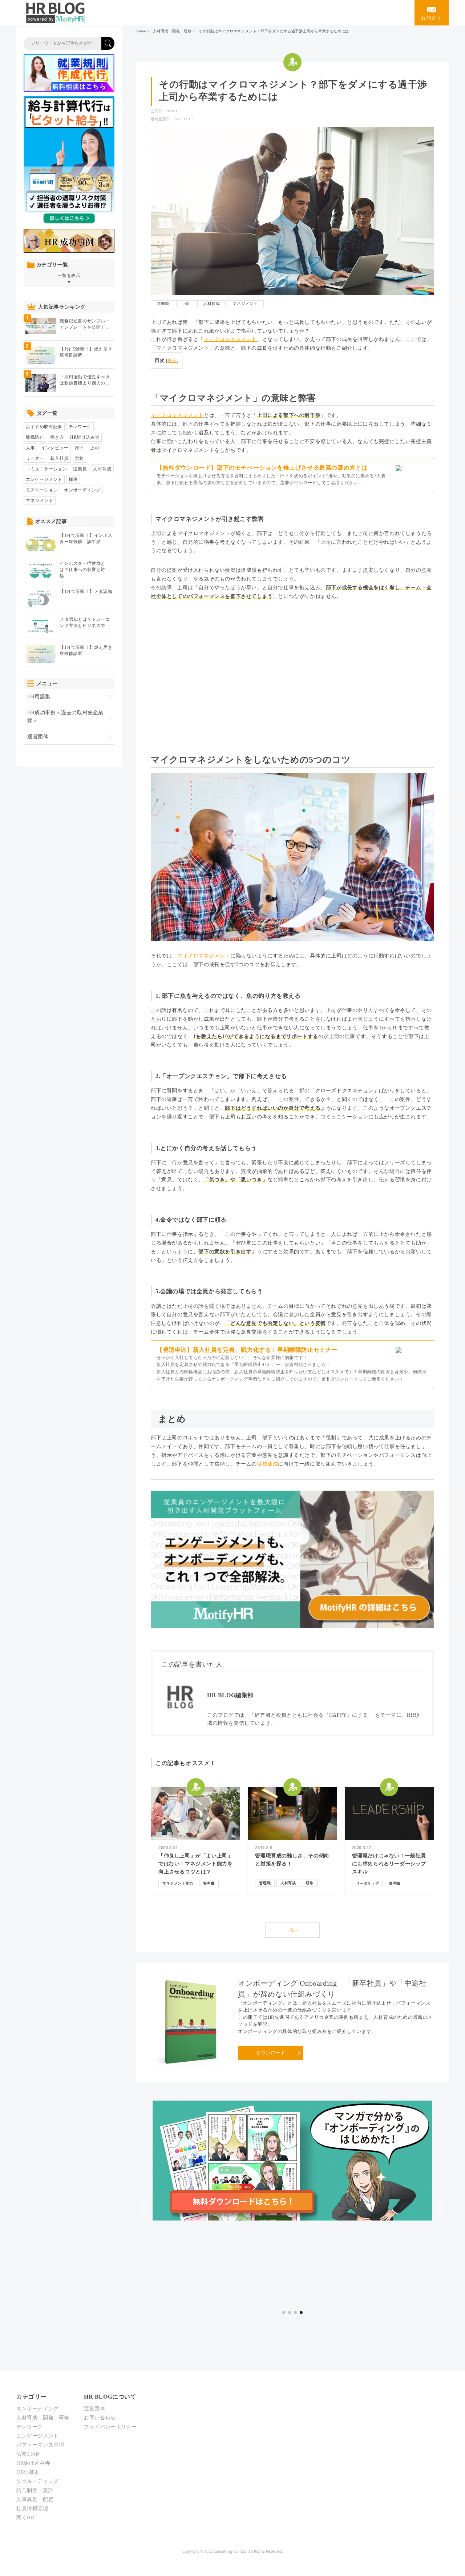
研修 (310, 1883)
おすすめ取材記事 (44, 427)
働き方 (57, 437)
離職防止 (35, 437)
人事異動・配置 (35, 2499)
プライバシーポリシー (110, 2427)
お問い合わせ (100, 2418)
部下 (79, 448)
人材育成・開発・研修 (172, 31)
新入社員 (59, 458)
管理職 (163, 304)
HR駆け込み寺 (85, 437)
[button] (145, 2208)
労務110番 (29, 2454)
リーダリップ (368, 1883)
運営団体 (38, 737)
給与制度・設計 (35, 2490)
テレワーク (80, 427)
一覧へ (293, 1930)
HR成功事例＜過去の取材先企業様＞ (65, 717)
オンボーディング (82, 490)
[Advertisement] (292, 671)
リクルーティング (38, 2481)
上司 (186, 304)
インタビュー (55, 448)
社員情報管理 (32, 2509)
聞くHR (25, 2518)
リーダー (35, 458)
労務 (79, 458)
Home (141, 31)
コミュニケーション (46, 469)
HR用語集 (39, 697)
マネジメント (245, 304)
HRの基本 (28, 2472)
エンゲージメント (44, 479)
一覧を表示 (69, 279)
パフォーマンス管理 (40, 2445)
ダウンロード (271, 2053)
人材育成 (211, 304)
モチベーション (42, 490)
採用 (73, 479)
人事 (30, 448)
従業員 (80, 469)
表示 (172, 361)
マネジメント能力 (178, 1883)
